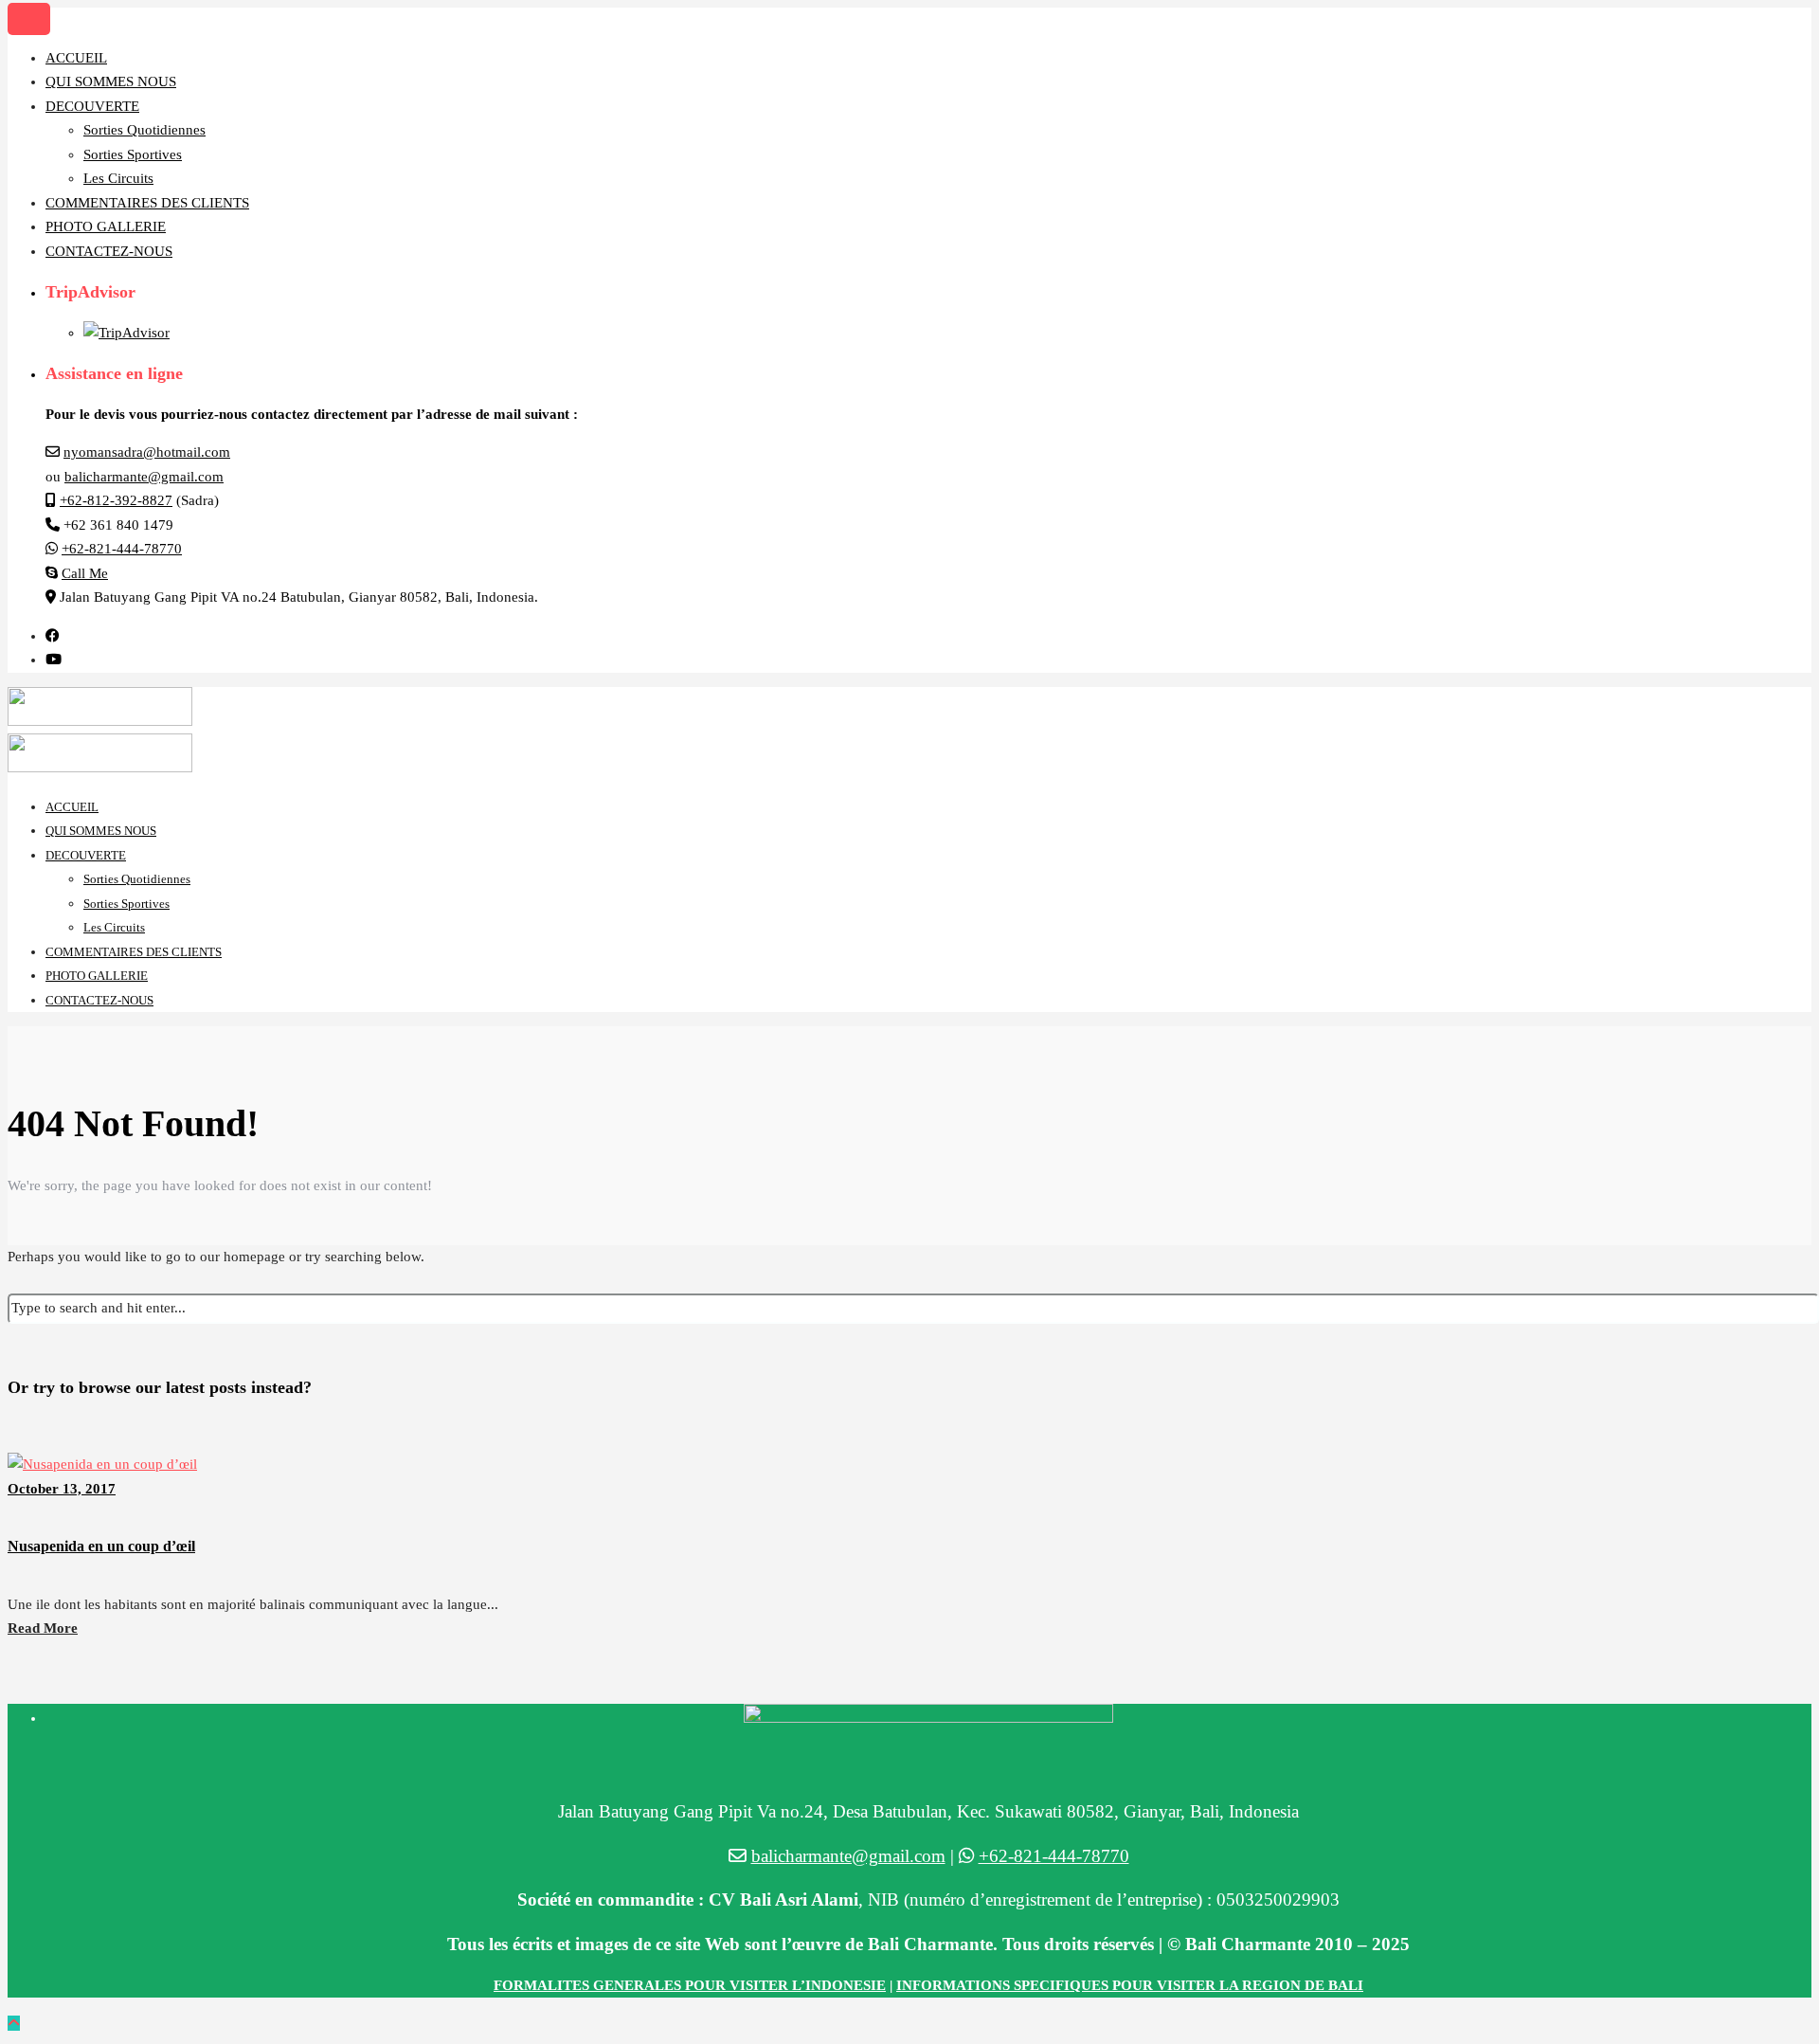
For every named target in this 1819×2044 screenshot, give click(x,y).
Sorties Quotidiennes (144, 130)
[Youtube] (54, 660)
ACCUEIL (76, 58)
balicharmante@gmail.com (144, 477)
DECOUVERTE (92, 106)
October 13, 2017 (62, 1489)
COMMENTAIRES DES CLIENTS (147, 203)
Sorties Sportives (133, 154)
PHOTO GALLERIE (106, 226)
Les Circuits (118, 178)
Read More (43, 1628)
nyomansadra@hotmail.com (147, 452)
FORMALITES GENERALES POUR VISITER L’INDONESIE (690, 1985)
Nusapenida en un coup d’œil (101, 1546)
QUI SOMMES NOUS (111, 81)
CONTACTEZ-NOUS (109, 251)
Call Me (85, 573)
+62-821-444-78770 (122, 549)
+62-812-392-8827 (116, 500)
